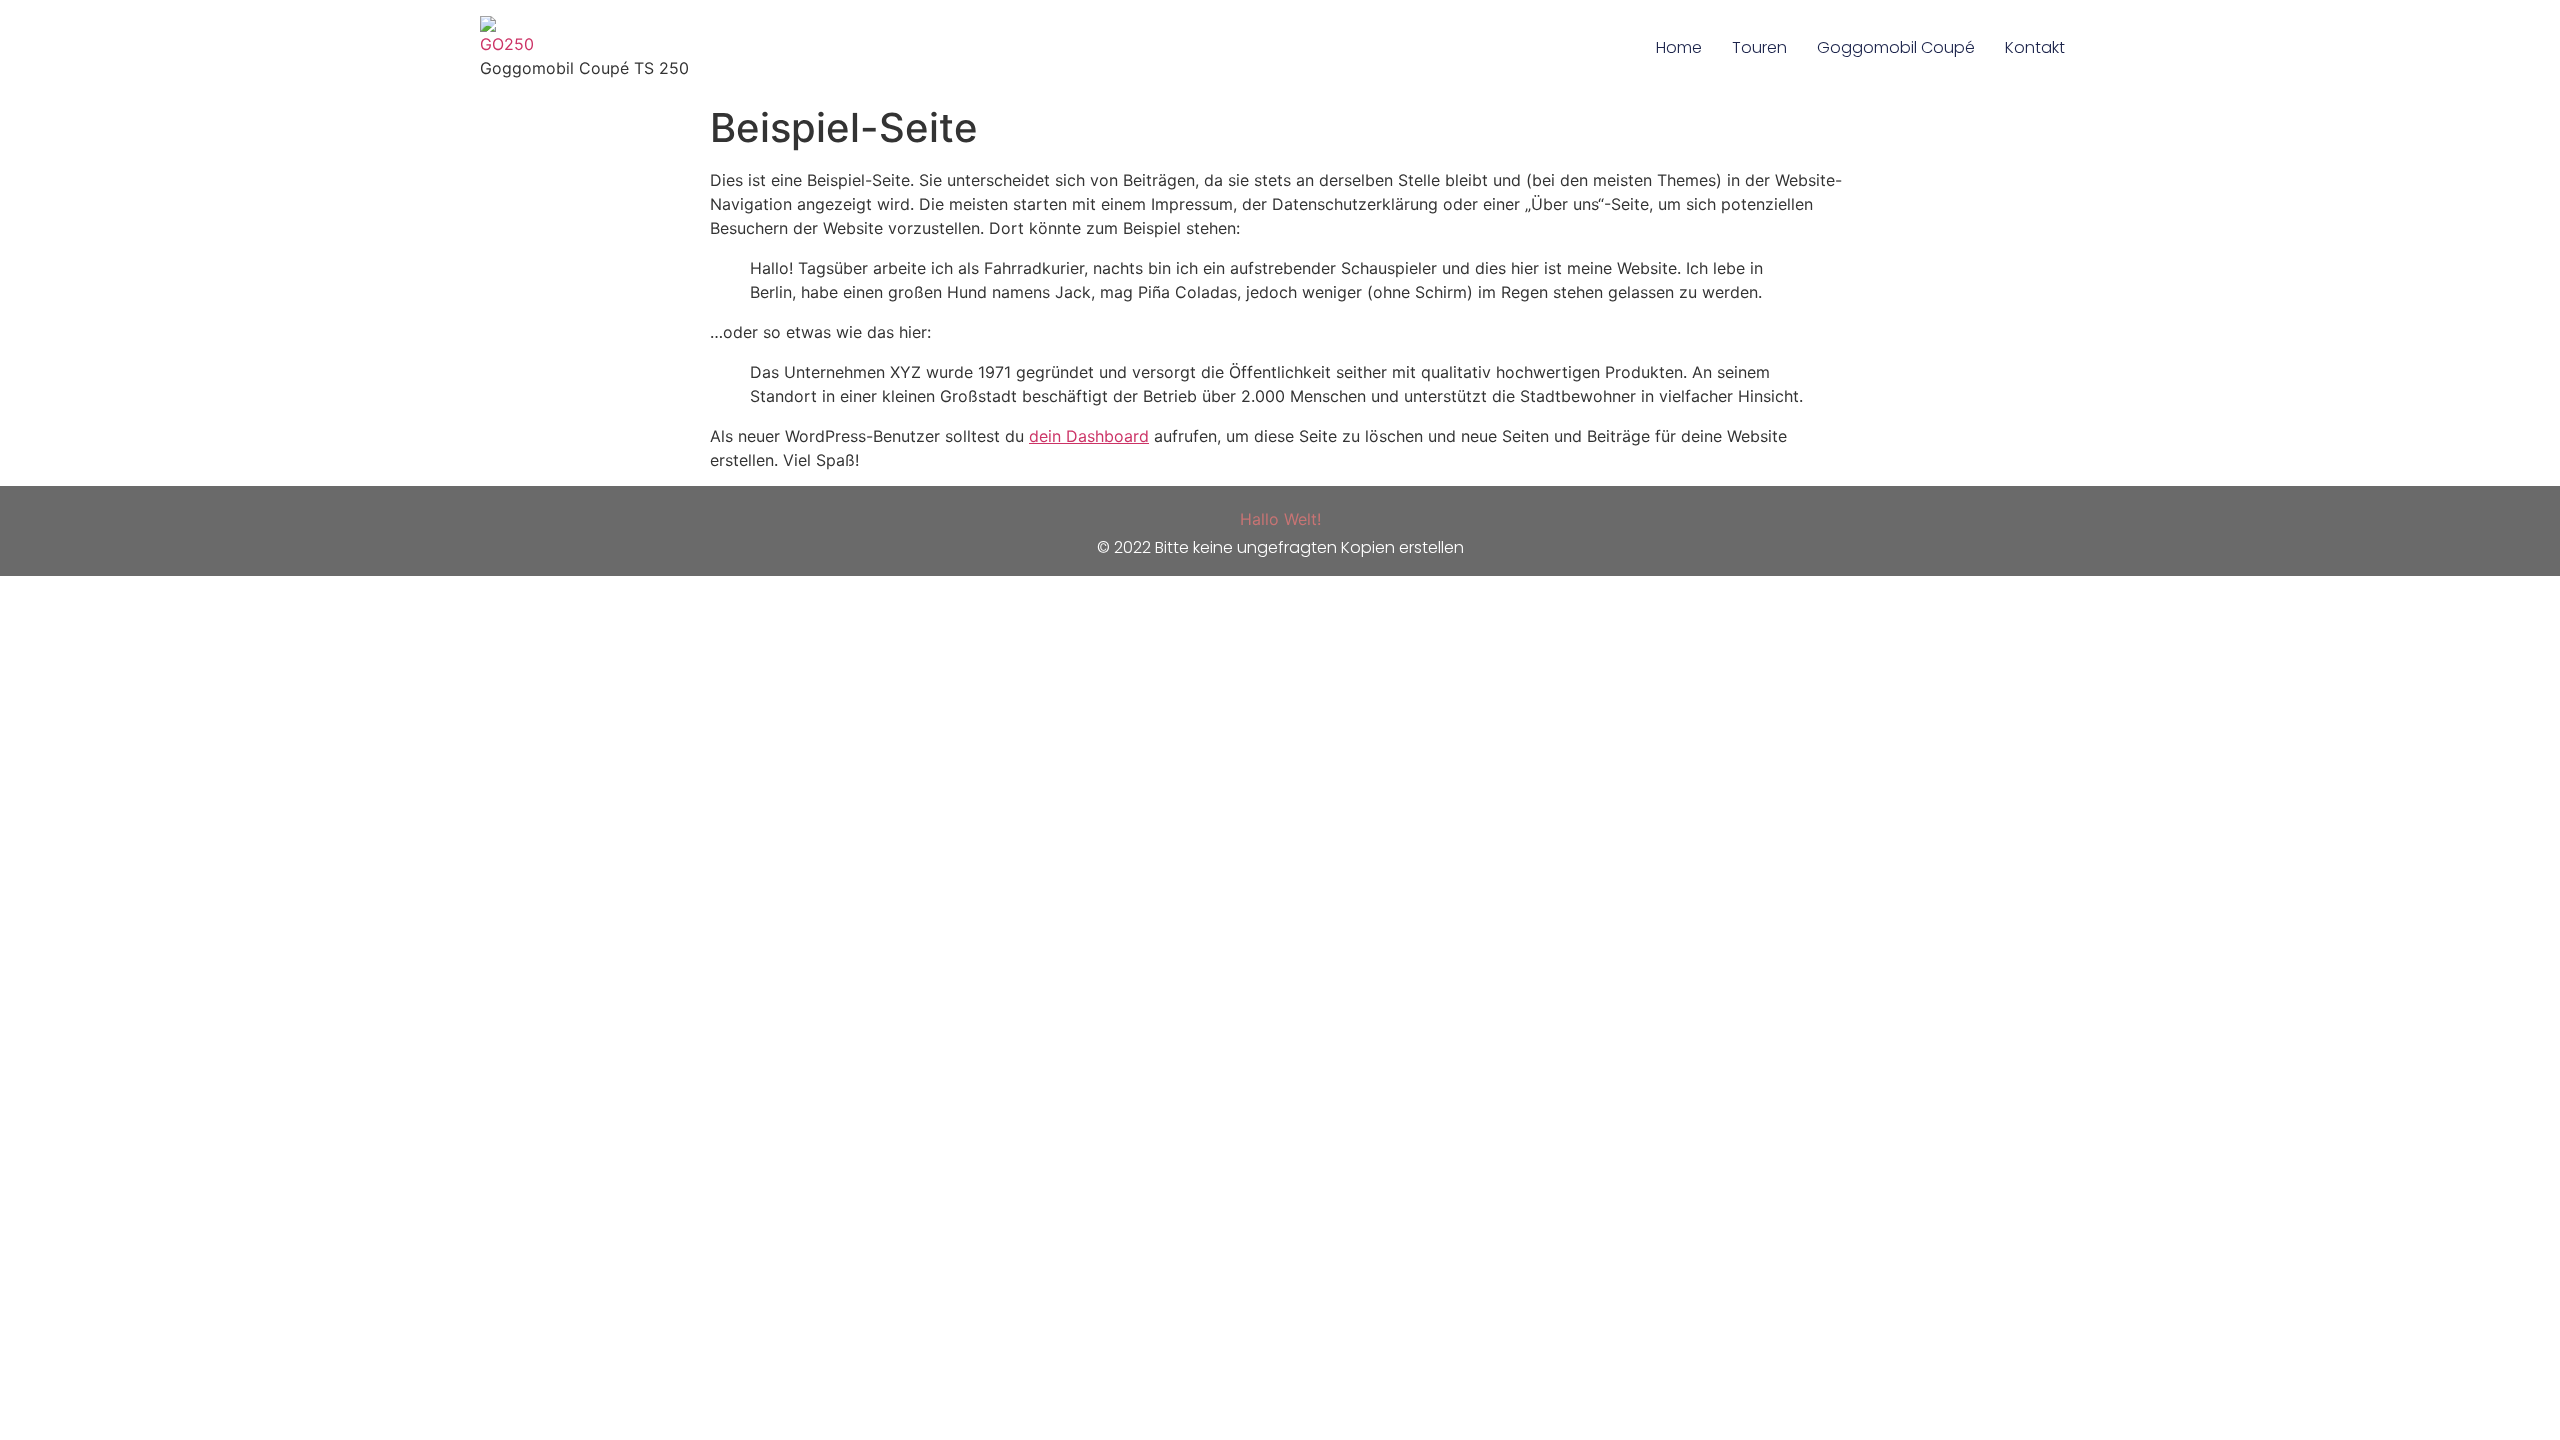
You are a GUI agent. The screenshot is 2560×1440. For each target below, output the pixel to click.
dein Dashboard (1089, 436)
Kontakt (2035, 47)
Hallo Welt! (1280, 519)
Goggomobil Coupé (1896, 47)
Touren (1759, 47)
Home (1679, 47)
